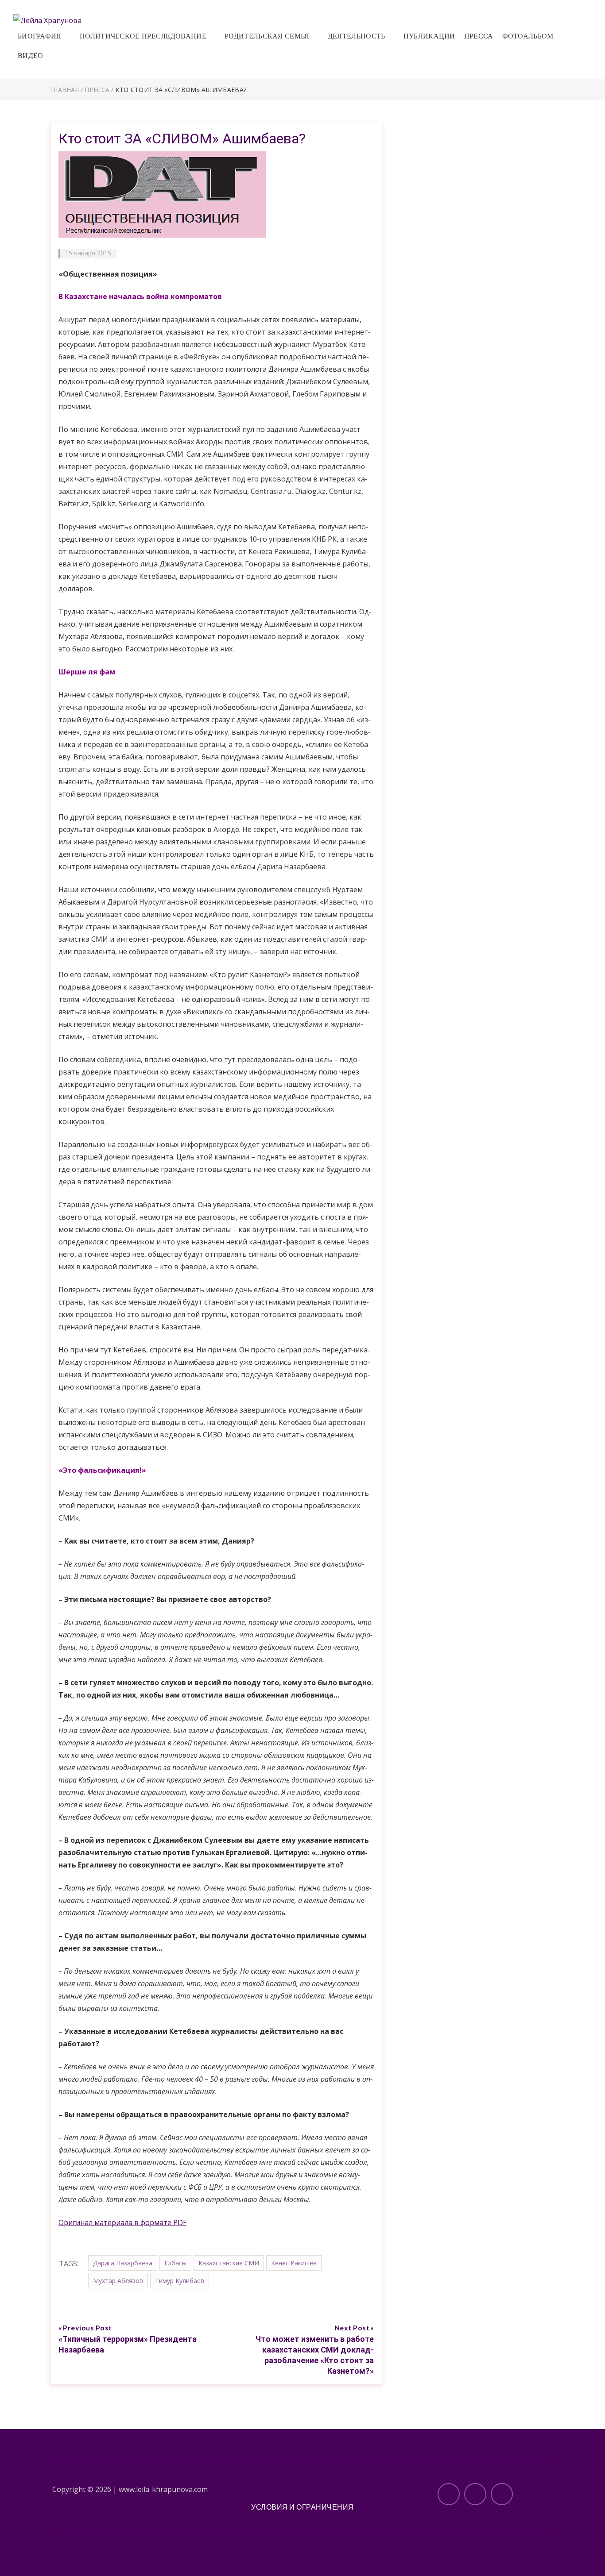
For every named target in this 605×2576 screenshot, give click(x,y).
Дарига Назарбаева (123, 2263)
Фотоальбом (528, 36)
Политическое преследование (143, 36)
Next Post (352, 2328)
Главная (64, 90)
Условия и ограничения (302, 2507)
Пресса (479, 36)
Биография (40, 36)
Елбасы (175, 2263)
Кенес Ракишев (294, 2263)
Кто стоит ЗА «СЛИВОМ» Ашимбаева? (182, 139)
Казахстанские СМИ (229, 2263)
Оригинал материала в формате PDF (122, 2222)
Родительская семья (267, 36)
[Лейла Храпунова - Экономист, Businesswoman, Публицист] (47, 19)
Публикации (429, 36)
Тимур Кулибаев (180, 2281)
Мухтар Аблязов (118, 2281)
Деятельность (357, 36)
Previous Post (87, 2328)
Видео (31, 56)
